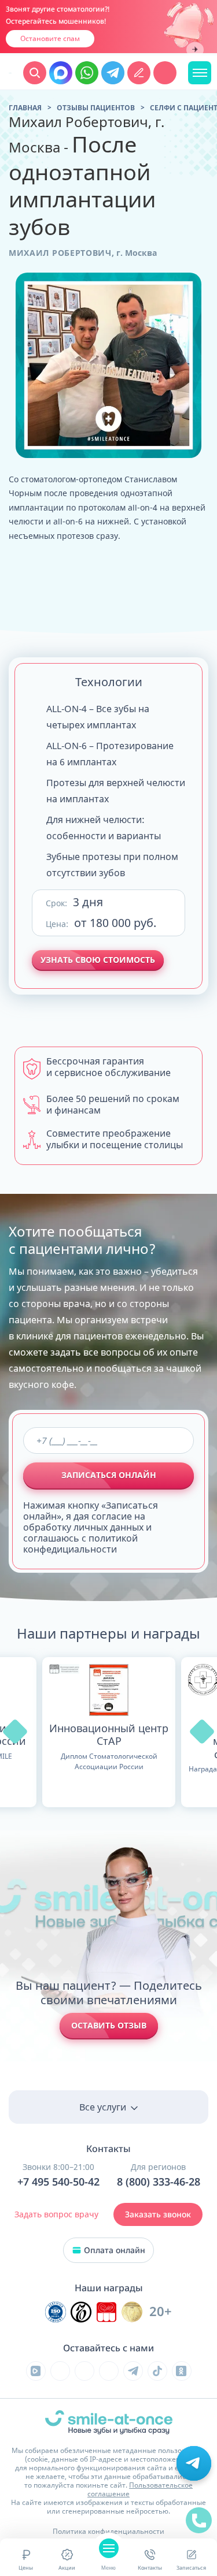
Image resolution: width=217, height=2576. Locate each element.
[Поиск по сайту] (35, 73)
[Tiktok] (157, 2371)
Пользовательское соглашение (140, 2489)
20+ (161, 2312)
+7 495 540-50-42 (58, 2182)
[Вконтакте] (60, 2371)
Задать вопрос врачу (56, 2214)
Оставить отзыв (109, 2025)
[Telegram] (133, 2371)
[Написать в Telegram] (113, 73)
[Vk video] (36, 2371)
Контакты (150, 2568)
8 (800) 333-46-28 (159, 2182)
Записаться (191, 2568)
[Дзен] (109, 2371)
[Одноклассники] (182, 2371)
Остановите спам (50, 38)
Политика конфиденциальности (108, 2531)
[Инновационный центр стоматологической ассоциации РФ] (56, 2312)
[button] (15, 1732)
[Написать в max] (61, 73)
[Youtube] (84, 2371)
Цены (26, 2568)
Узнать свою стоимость (98, 960)
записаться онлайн (109, 1475)
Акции (67, 2568)
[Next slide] (195, 50)
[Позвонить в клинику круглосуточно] (165, 73)
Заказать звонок (158, 2214)
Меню (108, 2568)
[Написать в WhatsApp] (87, 73)
